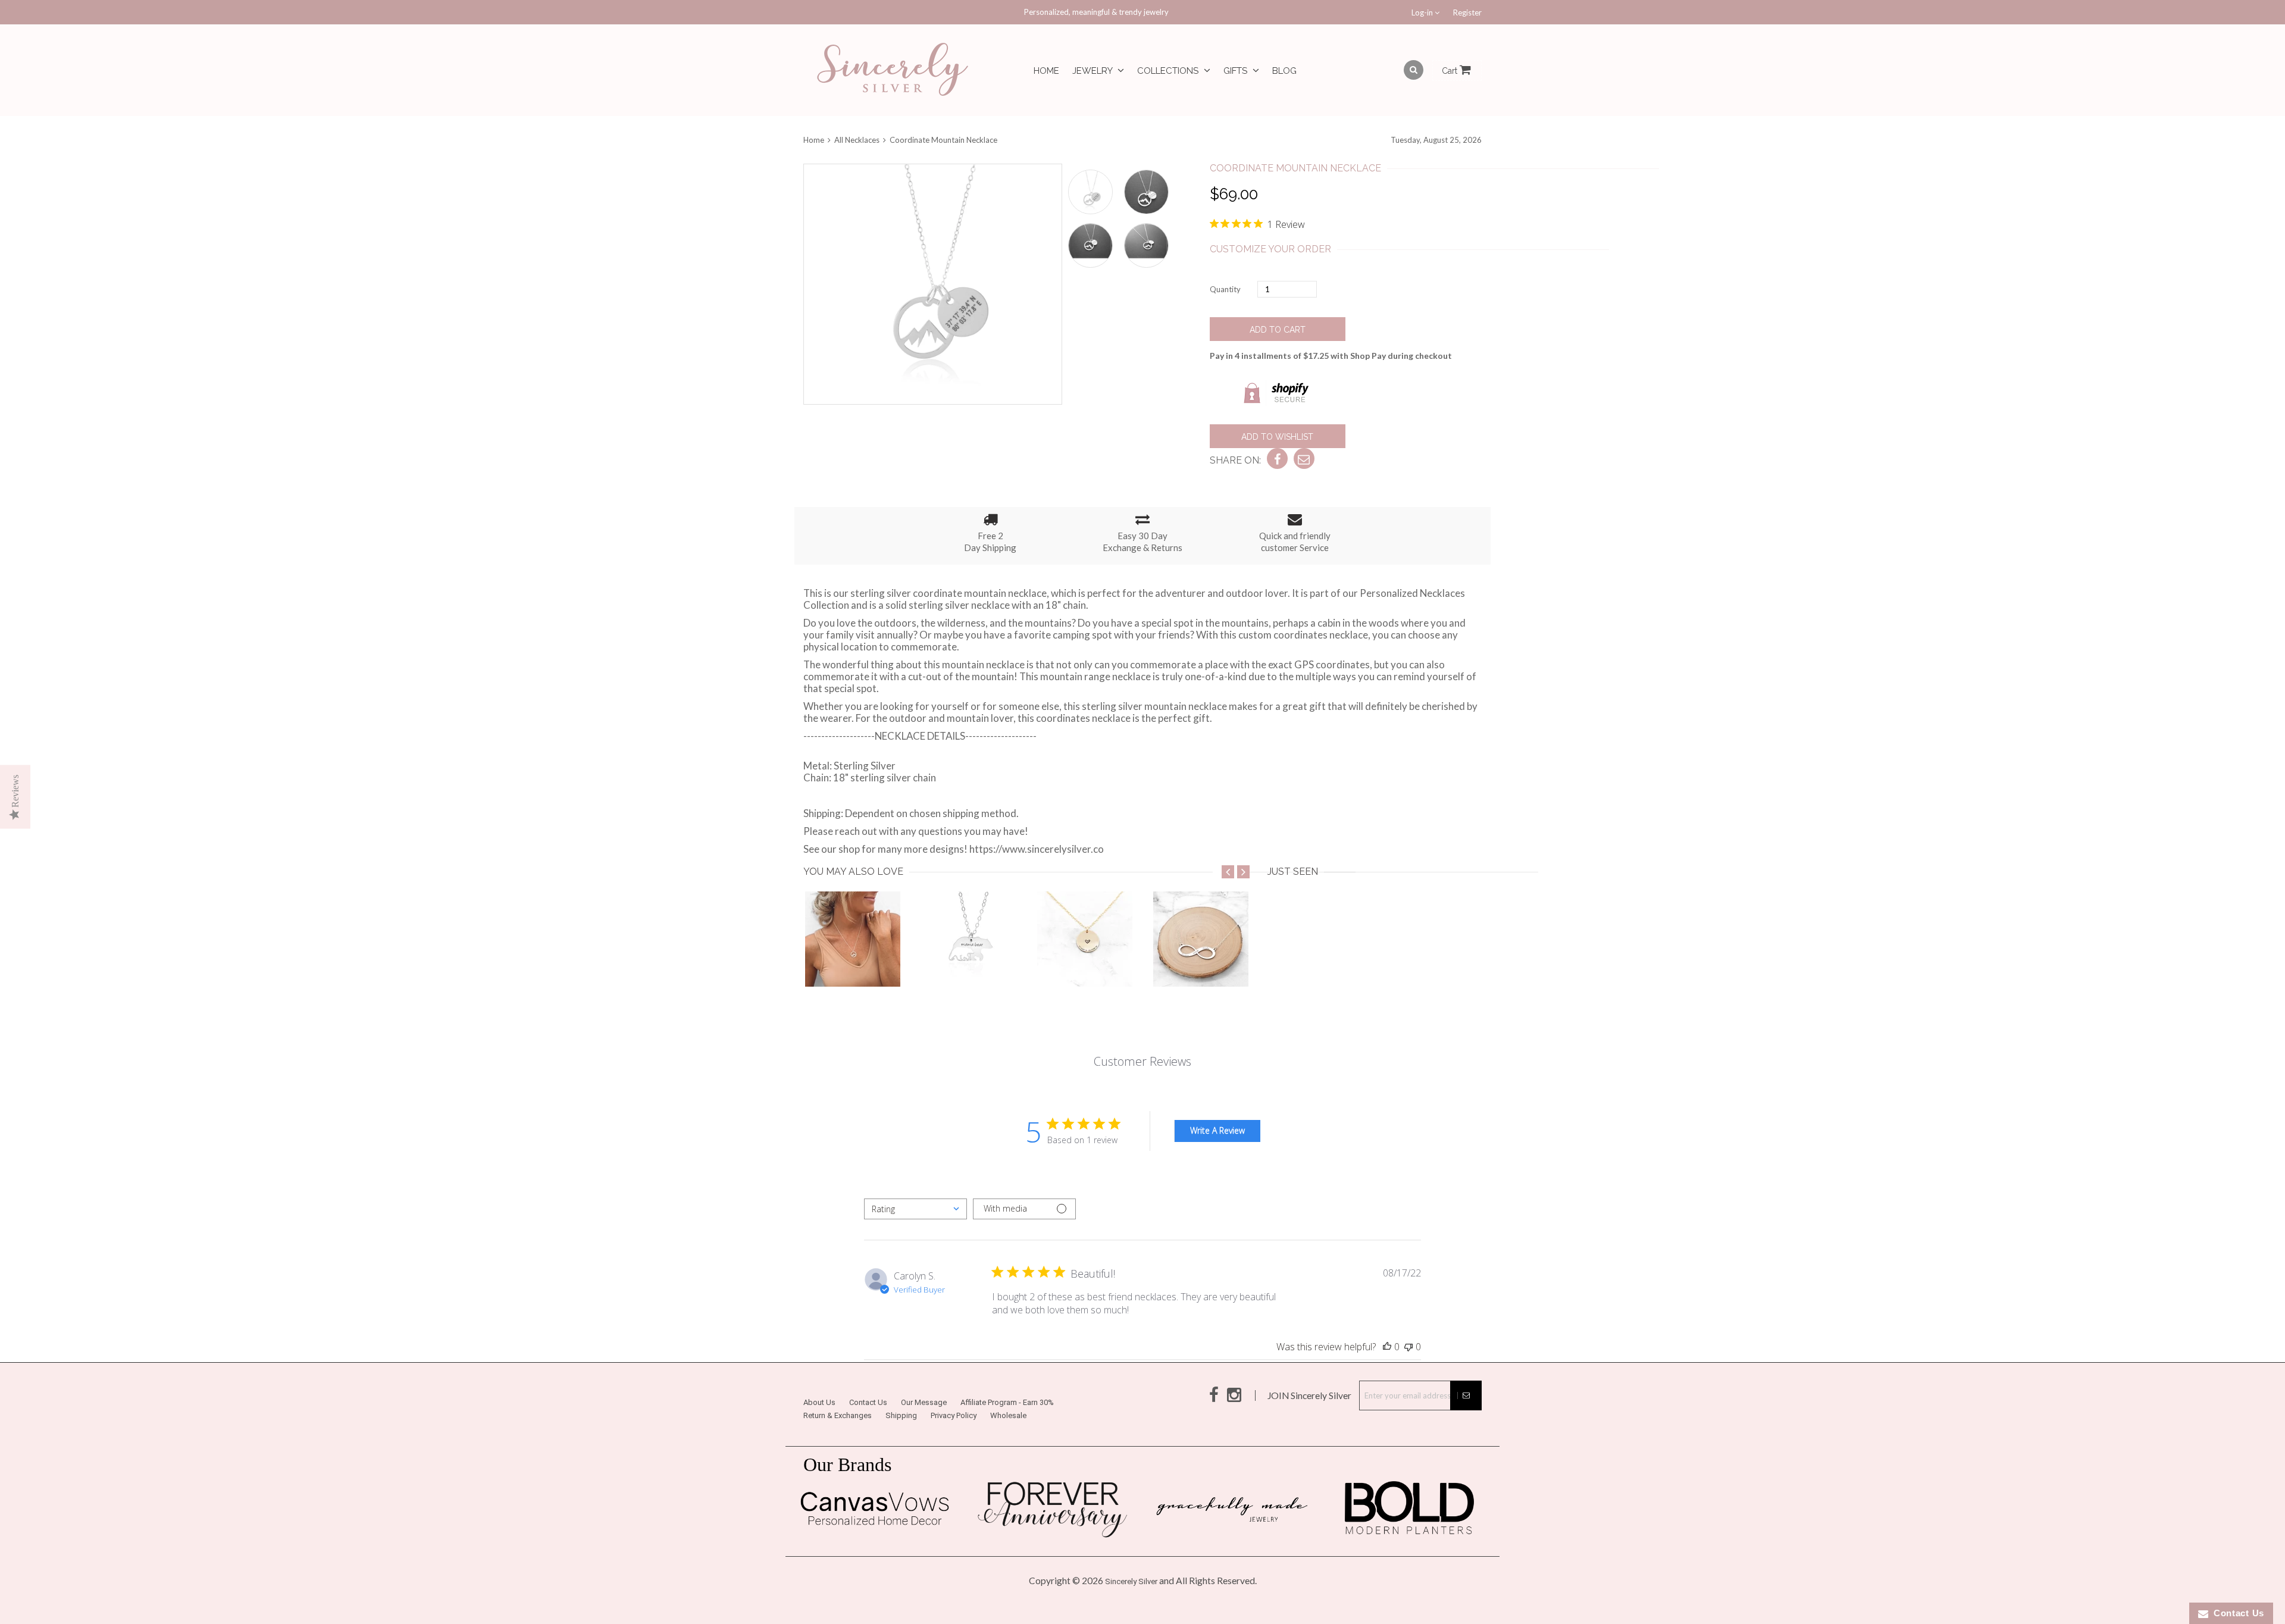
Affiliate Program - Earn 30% (1007, 1402)
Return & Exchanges (838, 1415)
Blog (1284, 71)
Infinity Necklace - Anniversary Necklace (1243, 963)
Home (1046, 71)
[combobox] (915, 1209)
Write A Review (1217, 1130)
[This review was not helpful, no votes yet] (1408, 1347)
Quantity (1225, 289)
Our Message (924, 1402)
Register (1467, 12)
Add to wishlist (1277, 437)
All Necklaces (857, 140)
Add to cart (1278, 330)
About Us (819, 1402)
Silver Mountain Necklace (862, 963)
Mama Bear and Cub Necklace (989, 963)
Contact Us (868, 1402)
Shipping (901, 1415)
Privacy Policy (954, 1415)
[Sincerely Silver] (893, 71)
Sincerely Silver (1131, 1581)
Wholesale (1008, 1415)
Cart (1451, 71)
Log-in (1423, 12)
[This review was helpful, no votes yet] (1387, 1347)
